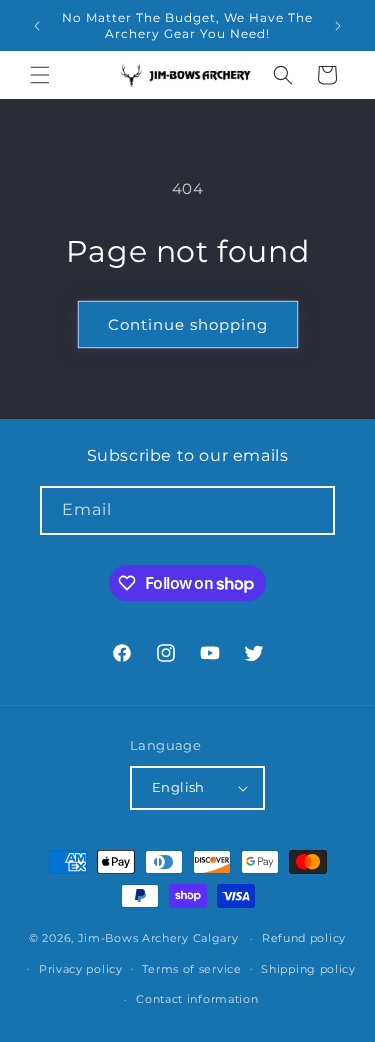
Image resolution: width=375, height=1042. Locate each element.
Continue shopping (188, 324)
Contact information (197, 999)
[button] (40, 75)
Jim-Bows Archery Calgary (158, 938)
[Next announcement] (338, 26)
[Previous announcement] (37, 26)
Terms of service (191, 969)
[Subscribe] (311, 510)
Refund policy (304, 938)
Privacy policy (81, 969)
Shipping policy (308, 969)
